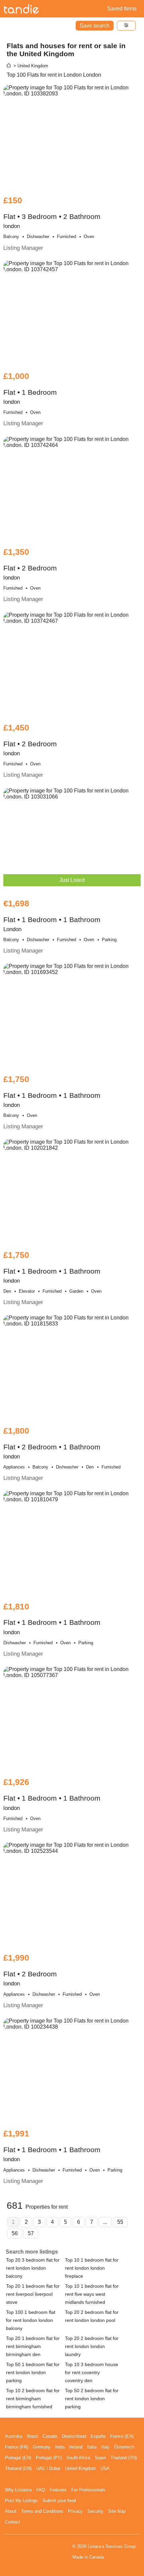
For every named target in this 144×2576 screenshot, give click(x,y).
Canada (50, 2436)
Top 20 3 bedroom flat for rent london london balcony (33, 2268)
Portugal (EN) (18, 2458)
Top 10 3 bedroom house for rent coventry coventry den (92, 2372)
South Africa (78, 2458)
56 (15, 2233)
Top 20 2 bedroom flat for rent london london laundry (92, 2346)
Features (58, 2490)
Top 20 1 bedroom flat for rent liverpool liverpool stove (33, 2294)
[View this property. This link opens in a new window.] (72, 137)
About (11, 2511)
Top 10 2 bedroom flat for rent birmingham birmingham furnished (33, 2399)
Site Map (117, 2511)
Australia (14, 2436)
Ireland (76, 2447)
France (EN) (122, 2436)
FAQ (41, 2490)
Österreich (124, 2447)
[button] (126, 26)
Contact (13, 2522)
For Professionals (88, 2490)
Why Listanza (18, 2490)
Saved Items (122, 9)
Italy (105, 2447)
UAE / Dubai (48, 2468)
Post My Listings (21, 2501)
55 (120, 2222)
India (60, 2447)
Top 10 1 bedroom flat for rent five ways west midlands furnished (92, 2294)
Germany (42, 2447)
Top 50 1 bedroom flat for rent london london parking (33, 2372)
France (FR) (17, 2447)
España (98, 2436)
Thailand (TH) (124, 2458)
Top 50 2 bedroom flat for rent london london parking (92, 2399)
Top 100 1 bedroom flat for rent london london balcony (31, 2320)
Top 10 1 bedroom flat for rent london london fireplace (92, 2268)
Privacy (75, 2511)
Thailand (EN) (18, 2468)
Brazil (32, 2436)
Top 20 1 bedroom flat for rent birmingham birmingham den (33, 2346)
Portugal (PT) (49, 2458)
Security (95, 2511)
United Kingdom (80, 2468)
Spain (100, 2458)
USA (105, 2468)
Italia (92, 2447)
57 (31, 2233)
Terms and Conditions (42, 2511)
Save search (95, 26)
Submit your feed (59, 2501)
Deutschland (74, 2436)
